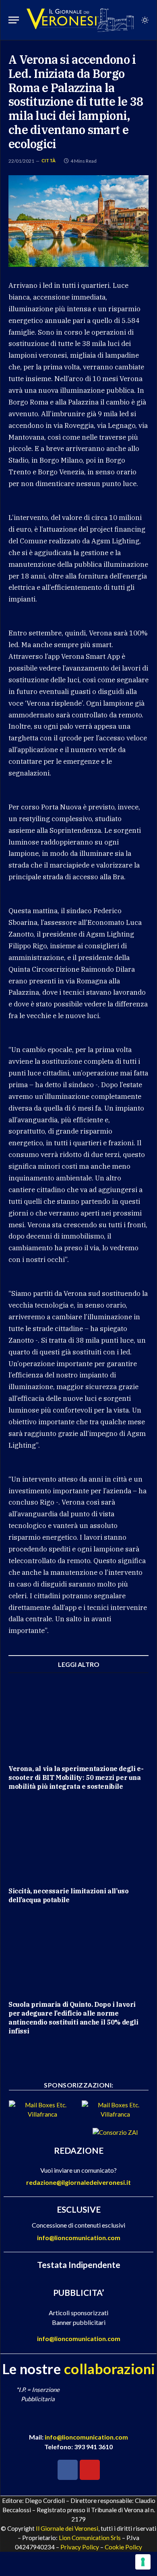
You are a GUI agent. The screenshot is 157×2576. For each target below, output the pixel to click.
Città (49, 160)
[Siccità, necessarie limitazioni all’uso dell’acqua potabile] (78, 1841)
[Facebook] (68, 2470)
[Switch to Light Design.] (144, 20)
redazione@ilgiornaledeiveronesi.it (78, 2182)
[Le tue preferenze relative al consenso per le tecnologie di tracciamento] (143, 2562)
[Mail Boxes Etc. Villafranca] (42, 2114)
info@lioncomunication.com (79, 2237)
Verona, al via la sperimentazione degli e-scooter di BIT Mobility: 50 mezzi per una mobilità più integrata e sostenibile (76, 1777)
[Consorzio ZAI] (115, 2132)
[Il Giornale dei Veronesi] (80, 20)
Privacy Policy (80, 2547)
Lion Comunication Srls (90, 2538)
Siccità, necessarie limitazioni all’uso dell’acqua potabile (68, 1895)
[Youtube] (90, 2470)
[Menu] (14, 20)
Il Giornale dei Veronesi (67, 2528)
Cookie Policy (123, 2547)
